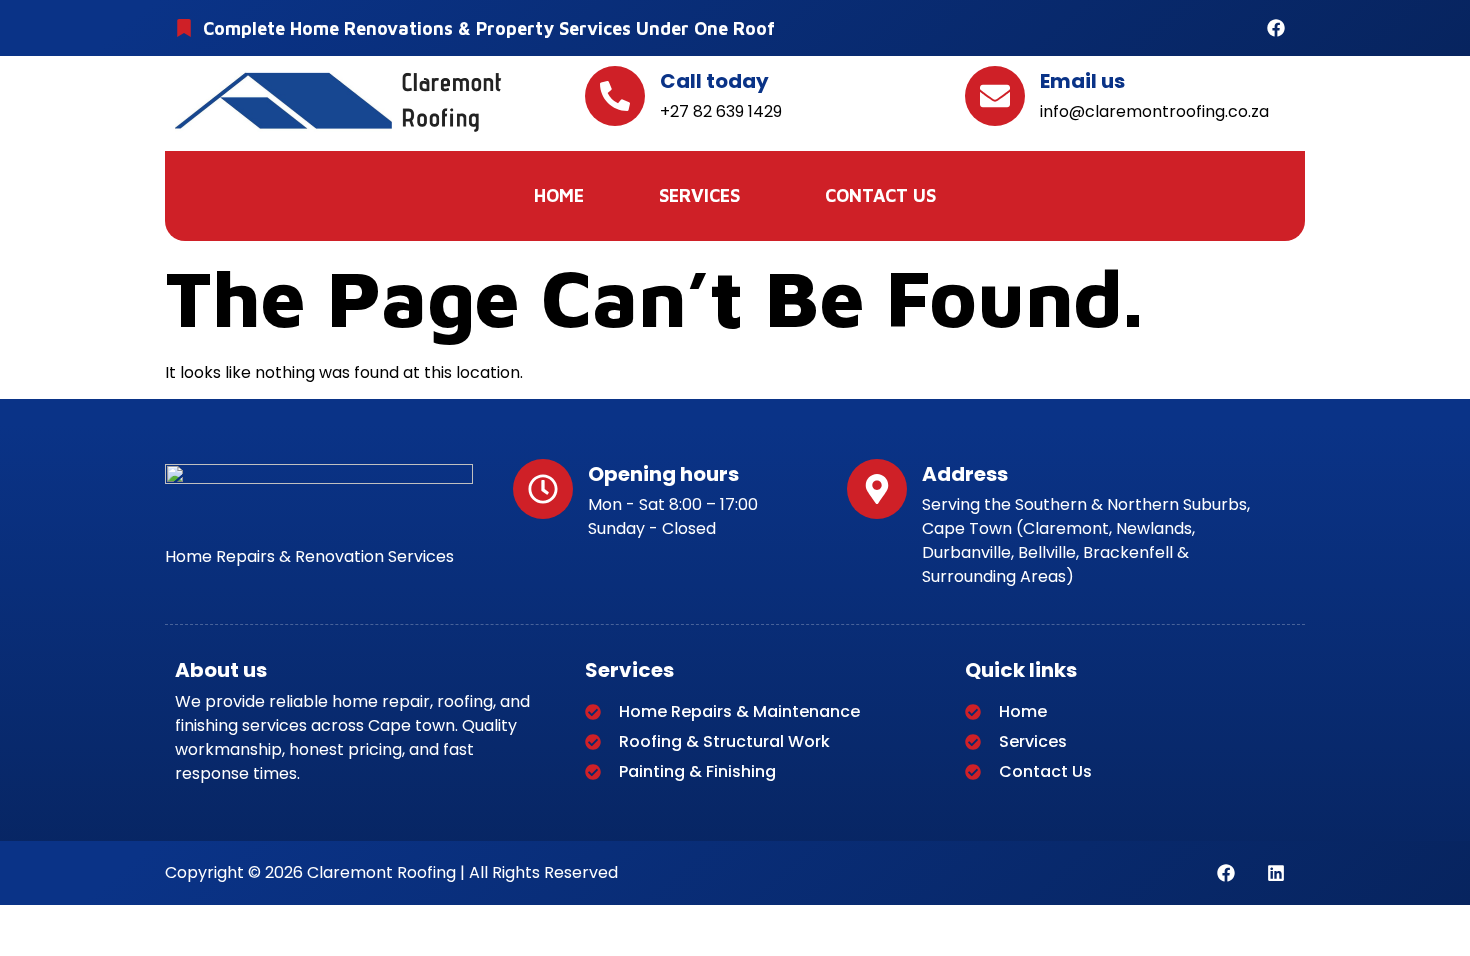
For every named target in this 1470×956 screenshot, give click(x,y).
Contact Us (880, 195)
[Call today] (615, 96)
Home (559, 195)
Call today (714, 81)
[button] (704, 196)
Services (699, 195)
